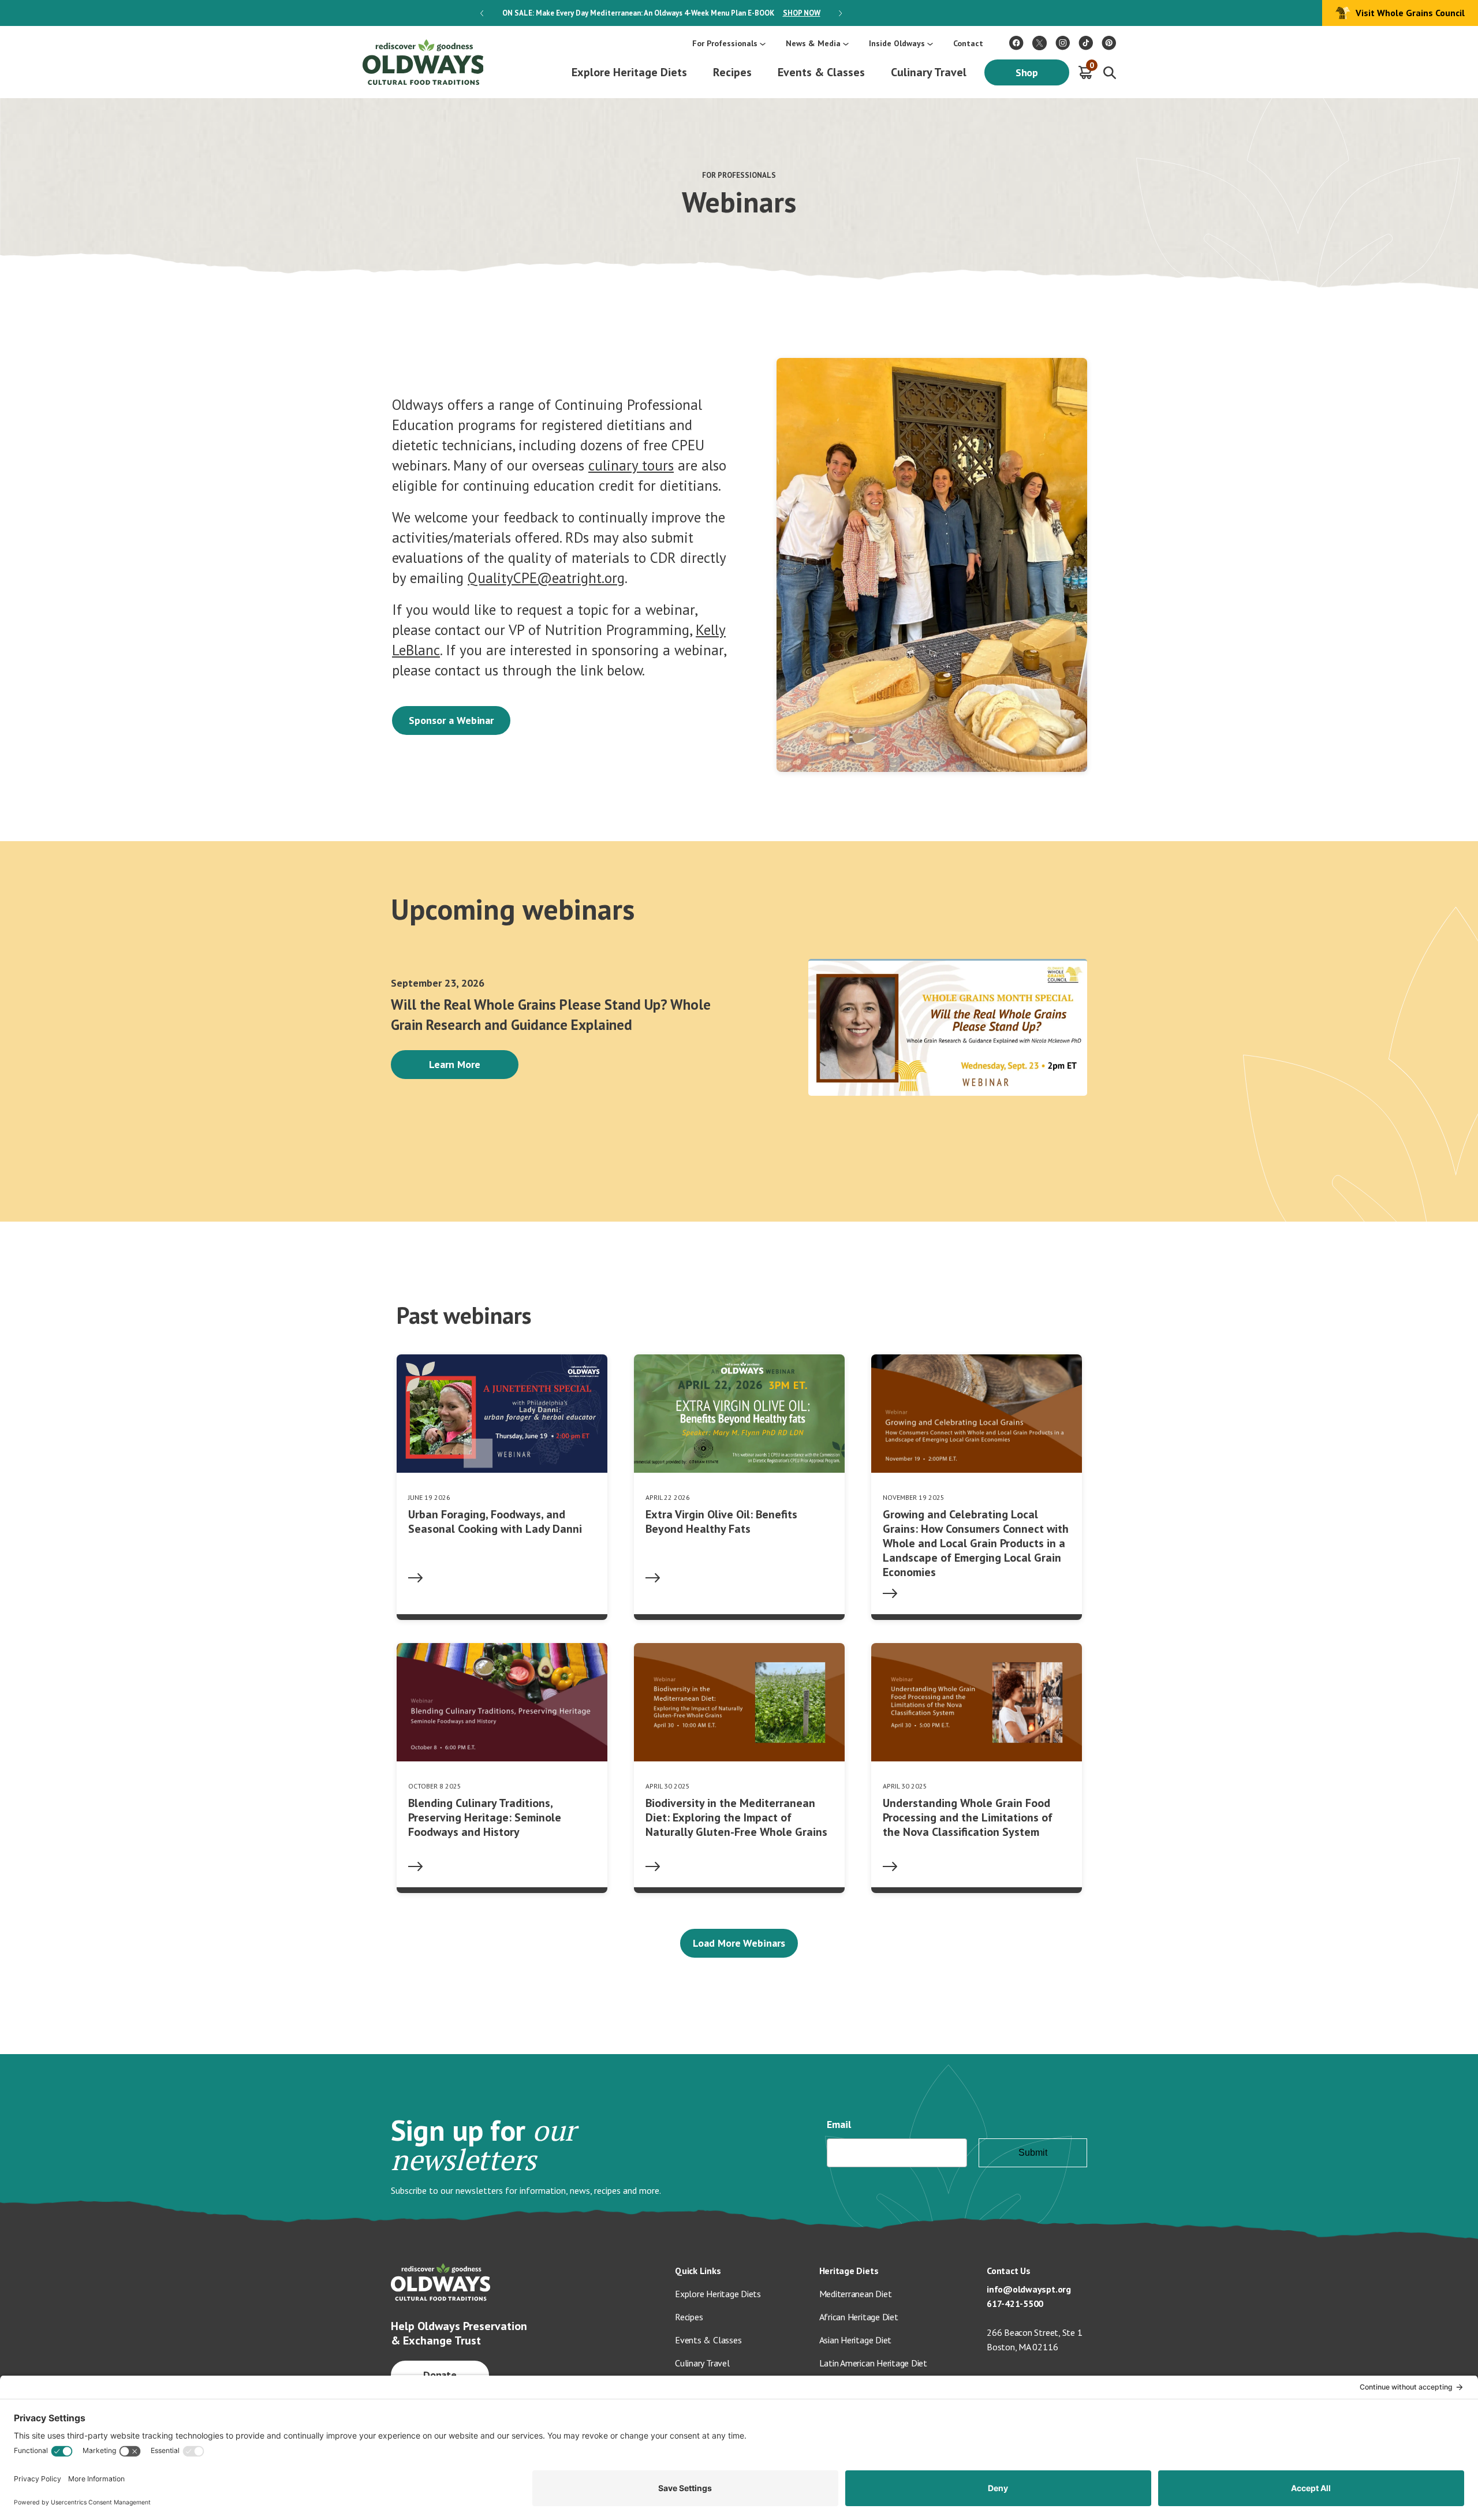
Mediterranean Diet (856, 2294)
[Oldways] (423, 62)
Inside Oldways (897, 43)
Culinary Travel (929, 72)
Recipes (732, 72)
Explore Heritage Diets (629, 72)
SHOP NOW (802, 13)
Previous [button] (482, 13)
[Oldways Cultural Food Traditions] (1016, 43)
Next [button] (840, 13)
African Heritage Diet (859, 2317)
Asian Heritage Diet (856, 2340)
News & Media (813, 43)
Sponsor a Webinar (451, 720)
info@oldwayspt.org (1029, 2289)
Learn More (455, 1064)
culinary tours (631, 465)
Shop (1027, 72)
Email (839, 2124)
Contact (968, 43)
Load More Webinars (739, 1943)
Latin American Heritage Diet (873, 2363)
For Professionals (725, 43)
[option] (661, 13)
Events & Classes (821, 72)
